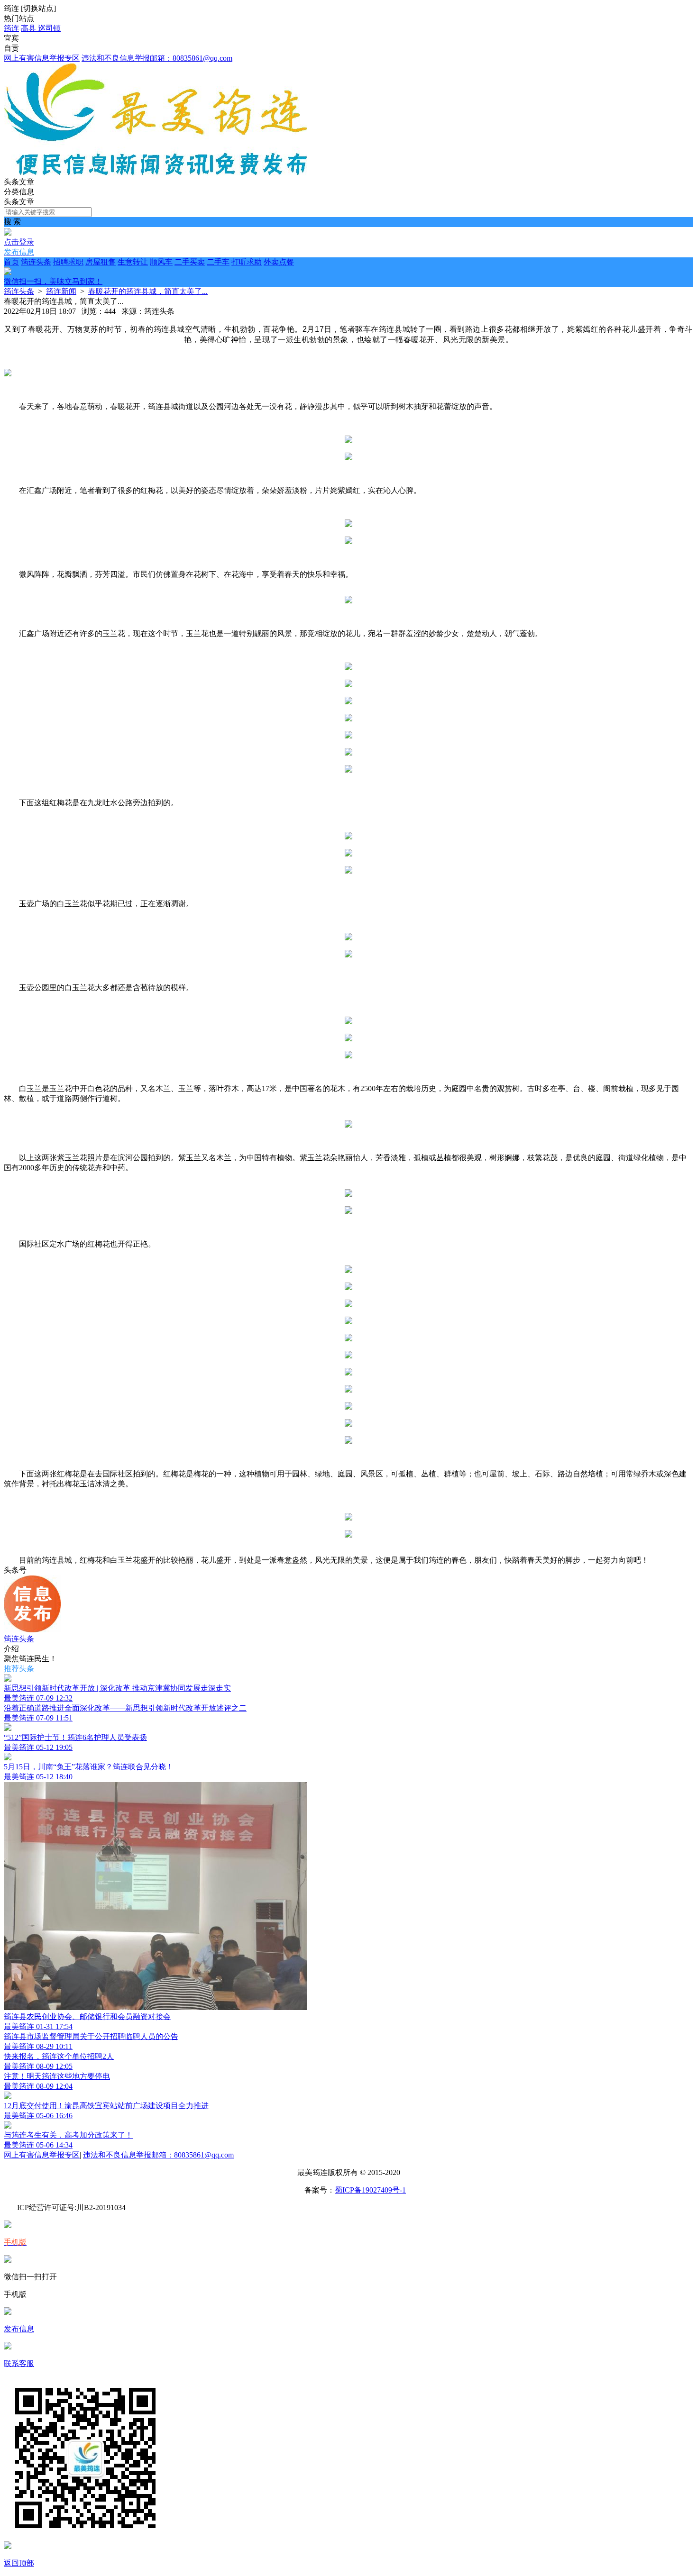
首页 (11, 262)
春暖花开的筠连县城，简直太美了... (148, 291)
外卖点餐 (149, 272)
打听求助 (247, 262)
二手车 (218, 262)
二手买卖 (190, 262)
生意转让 (133, 262)
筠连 (11, 28)
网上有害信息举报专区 (42, 58)
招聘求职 (68, 262)
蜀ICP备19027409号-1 (370, 2190)
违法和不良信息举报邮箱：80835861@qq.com (157, 58)
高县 (29, 28)
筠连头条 (36, 262)
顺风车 (161, 262)
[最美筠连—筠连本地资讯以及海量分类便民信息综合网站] (156, 173)
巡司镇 (49, 28)
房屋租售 (101, 262)
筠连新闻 (61, 291)
